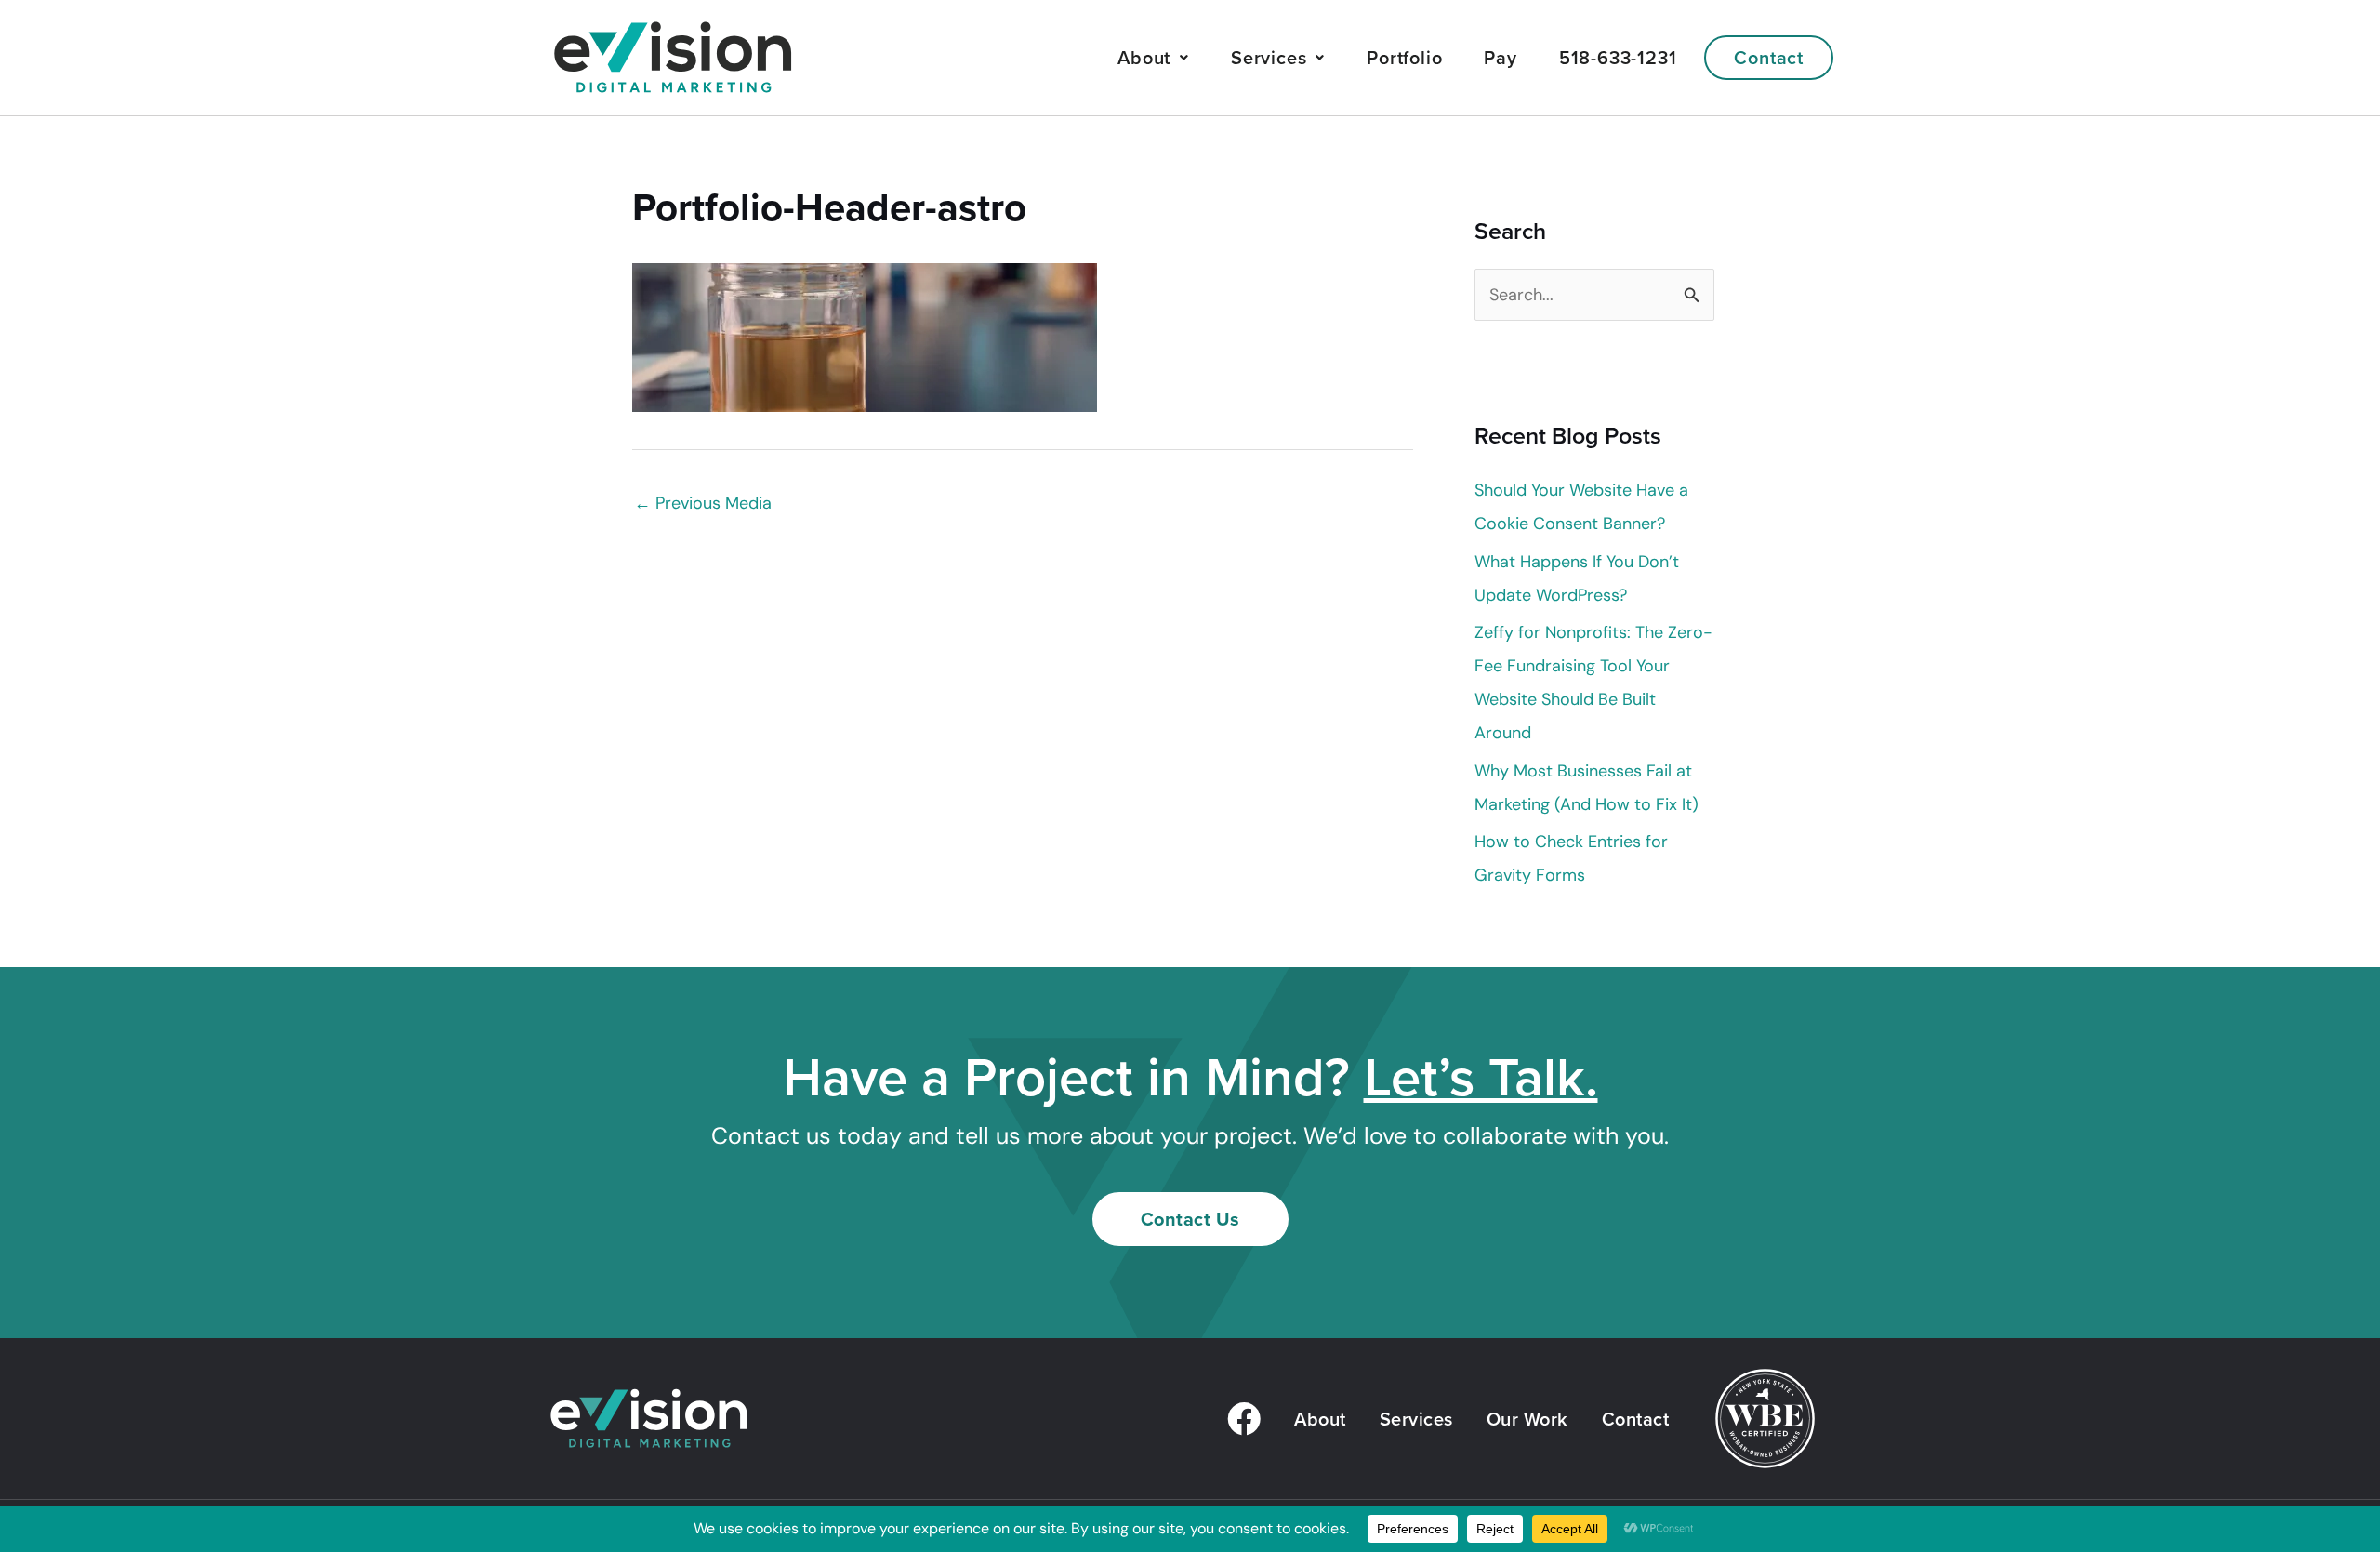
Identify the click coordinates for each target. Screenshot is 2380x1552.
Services (1269, 57)
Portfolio (1404, 57)
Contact (1769, 57)
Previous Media (703, 503)
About (1144, 57)
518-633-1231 (1618, 57)
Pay (1500, 57)
